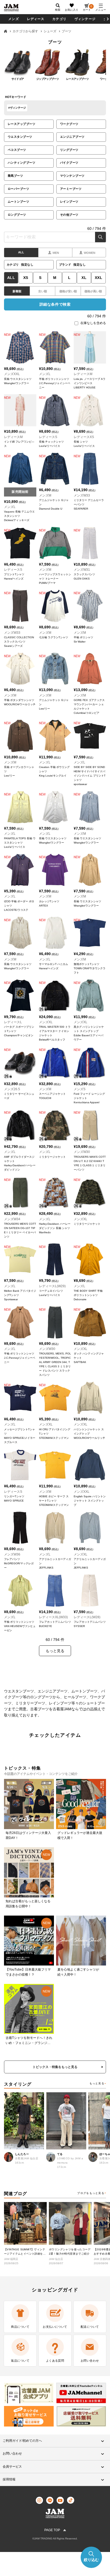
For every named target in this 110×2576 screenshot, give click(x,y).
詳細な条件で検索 (55, 304)
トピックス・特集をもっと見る (55, 2067)
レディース (36, 19)
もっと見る (97, 2083)
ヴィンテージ (85, 19)
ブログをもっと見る (91, 2193)
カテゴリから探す (25, 31)
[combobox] (55, 237)
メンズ (14, 19)
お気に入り (72, 10)
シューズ (50, 31)
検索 (101, 237)
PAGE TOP (52, 2530)
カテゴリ (59, 19)
